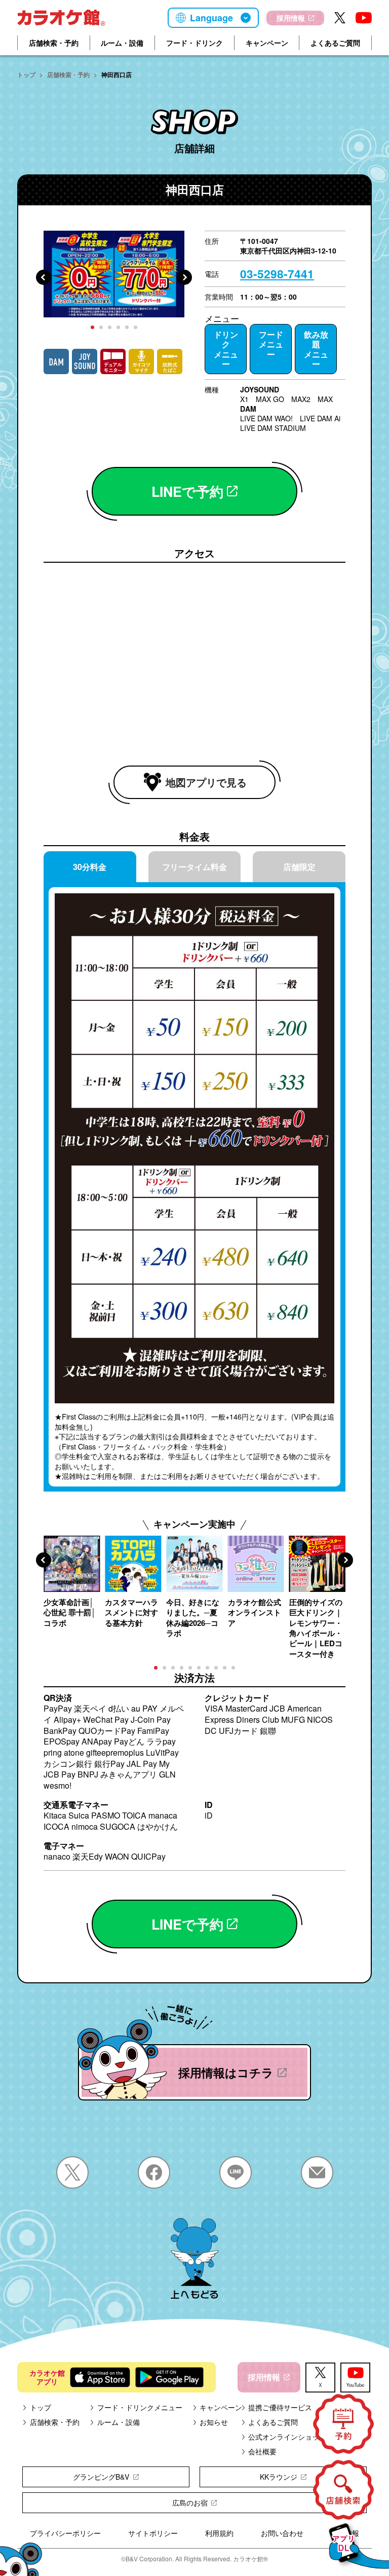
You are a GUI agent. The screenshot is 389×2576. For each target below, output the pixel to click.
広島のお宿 (190, 2502)
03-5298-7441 (277, 274)
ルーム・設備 (122, 43)
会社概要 (262, 2451)
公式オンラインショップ (287, 2437)
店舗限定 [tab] (299, 867)
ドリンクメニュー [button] (226, 349)
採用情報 (291, 18)
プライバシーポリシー (65, 2533)
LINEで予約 (187, 491)
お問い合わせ (282, 2533)
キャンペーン (267, 43)
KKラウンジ (279, 2477)
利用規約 (219, 2533)
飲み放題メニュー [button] (316, 349)
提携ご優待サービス (280, 2407)
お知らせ (214, 2422)
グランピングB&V (101, 2477)
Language (211, 18)
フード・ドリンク (194, 43)
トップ (26, 75)
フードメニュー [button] (271, 344)
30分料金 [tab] (90, 867)
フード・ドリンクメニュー (140, 2407)
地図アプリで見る (206, 782)
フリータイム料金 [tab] (194, 867)
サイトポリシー (153, 2533)
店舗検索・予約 (54, 43)
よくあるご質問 (335, 43)
